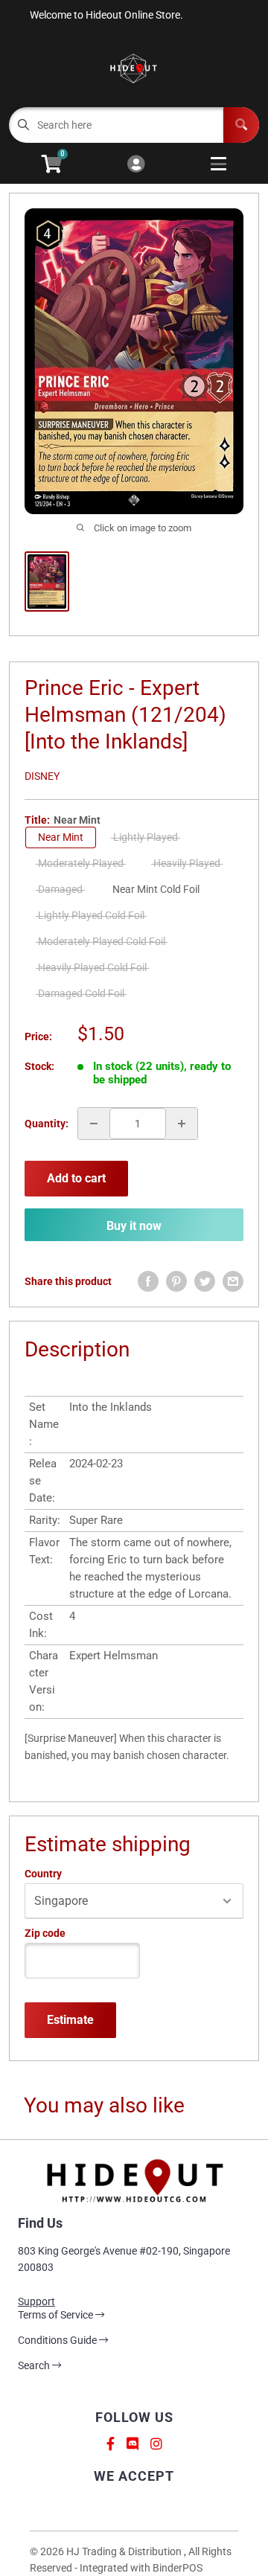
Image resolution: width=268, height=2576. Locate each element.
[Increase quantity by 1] (182, 1124)
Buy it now (134, 1226)
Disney (42, 776)
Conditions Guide (58, 2340)
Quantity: (47, 1124)
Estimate (70, 2020)
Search (35, 2365)
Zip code (45, 1933)
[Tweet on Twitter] (205, 1281)
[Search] (241, 125)
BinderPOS (178, 2568)
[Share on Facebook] (148, 1281)
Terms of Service (57, 2315)
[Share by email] (233, 1281)
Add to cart (76, 1178)
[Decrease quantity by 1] (94, 1124)
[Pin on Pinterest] (176, 1281)
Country (43, 1874)
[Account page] (136, 165)
